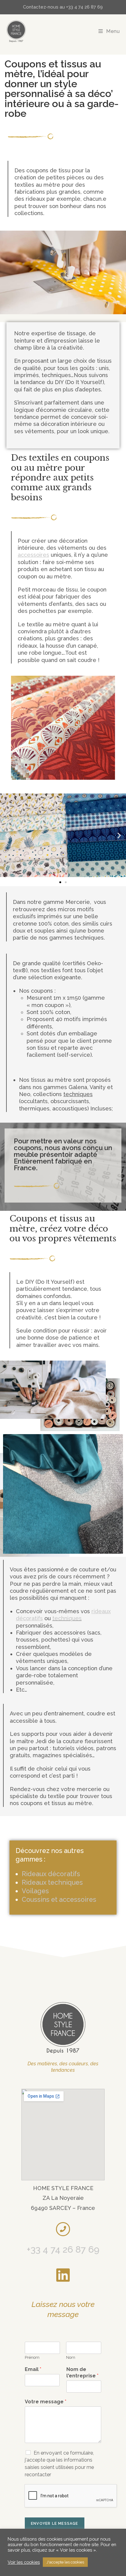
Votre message (46, 2402)
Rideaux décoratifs (51, 1874)
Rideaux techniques (52, 1882)
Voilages (35, 1891)
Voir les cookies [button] (24, 2562)
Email (33, 2369)
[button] (7, 835)
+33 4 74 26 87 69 (63, 2249)
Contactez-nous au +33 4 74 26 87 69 (63, 7)
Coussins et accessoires (59, 1900)
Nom (71, 2357)
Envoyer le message (55, 2524)
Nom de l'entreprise (82, 2373)
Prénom (32, 2357)
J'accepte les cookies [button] (65, 2562)
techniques (67, 1618)
